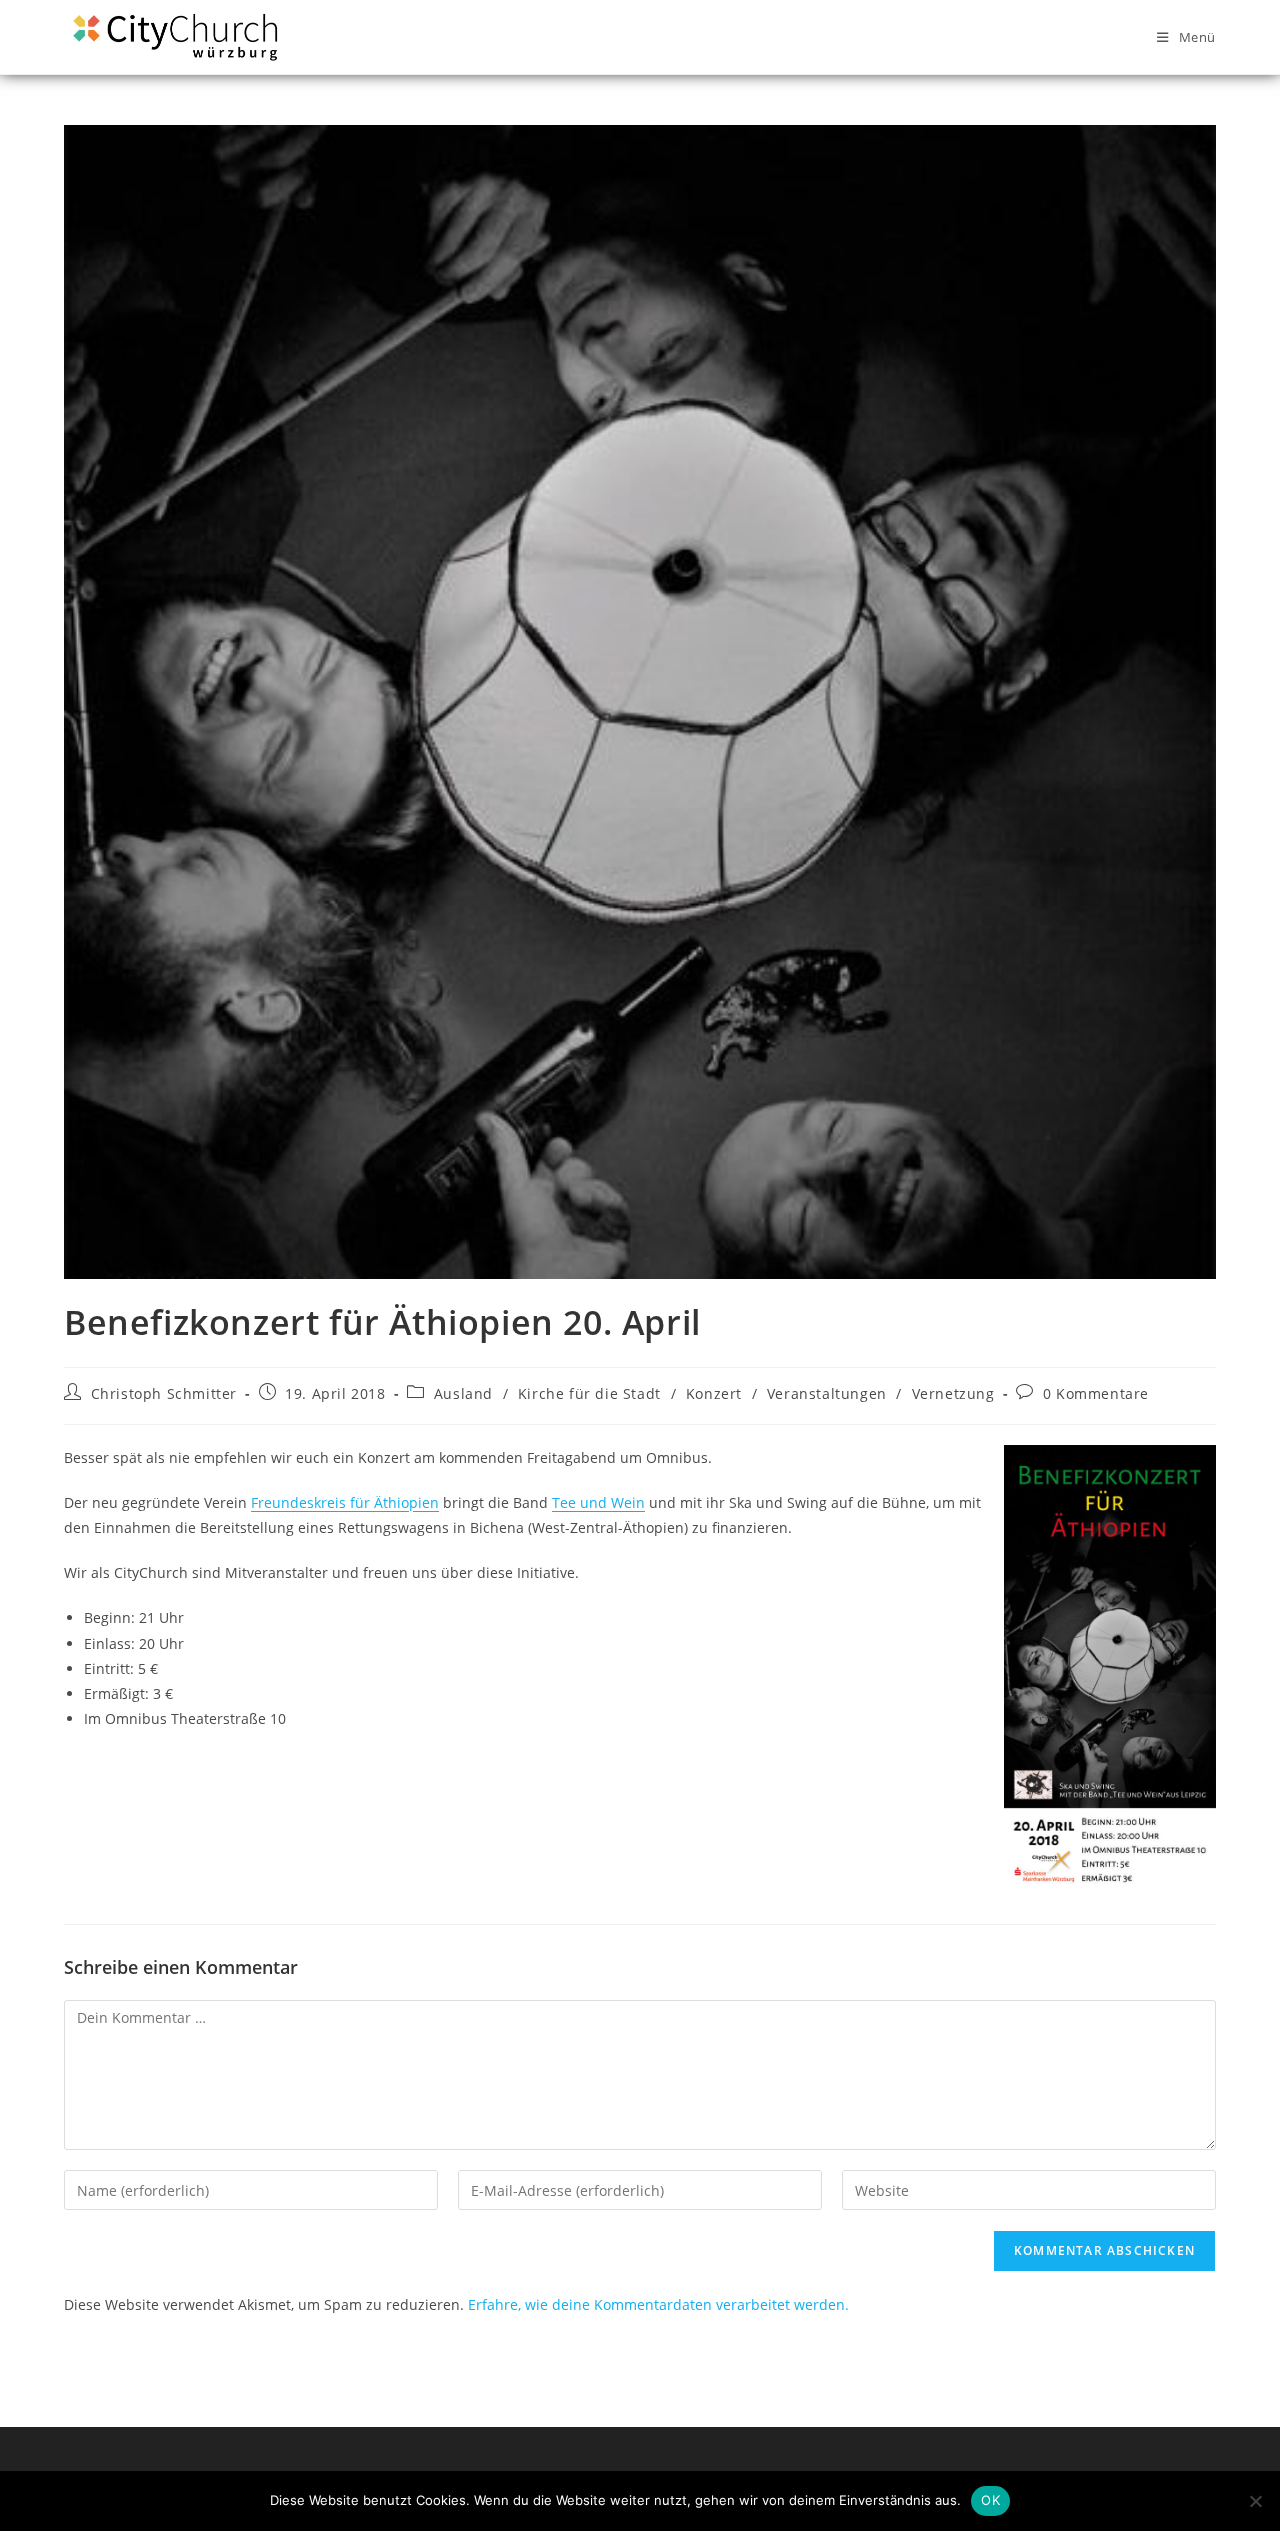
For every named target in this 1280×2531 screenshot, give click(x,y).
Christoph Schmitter (164, 1393)
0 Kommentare (1096, 1393)
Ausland (463, 1393)
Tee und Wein (598, 1502)
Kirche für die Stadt (589, 1393)
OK (990, 2500)
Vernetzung (953, 1393)
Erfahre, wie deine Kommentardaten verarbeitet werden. (658, 2304)
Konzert (714, 1393)
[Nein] (1255, 2501)
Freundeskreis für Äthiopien (345, 1502)
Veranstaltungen (827, 1393)
